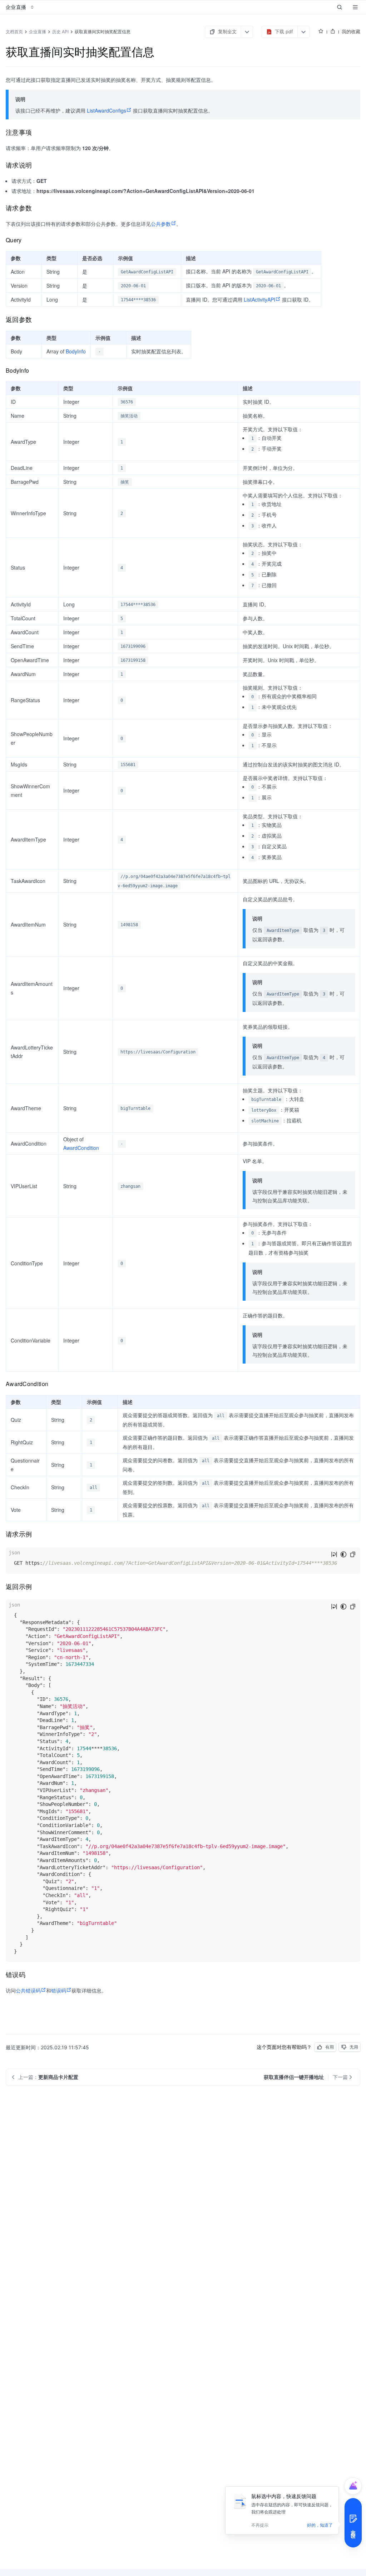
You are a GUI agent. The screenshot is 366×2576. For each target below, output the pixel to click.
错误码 (59, 1990)
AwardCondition (81, 1148)
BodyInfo (76, 351)
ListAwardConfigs (107, 110)
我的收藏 (351, 31)
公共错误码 (28, 1990)
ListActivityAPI (259, 299)
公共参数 (161, 224)
